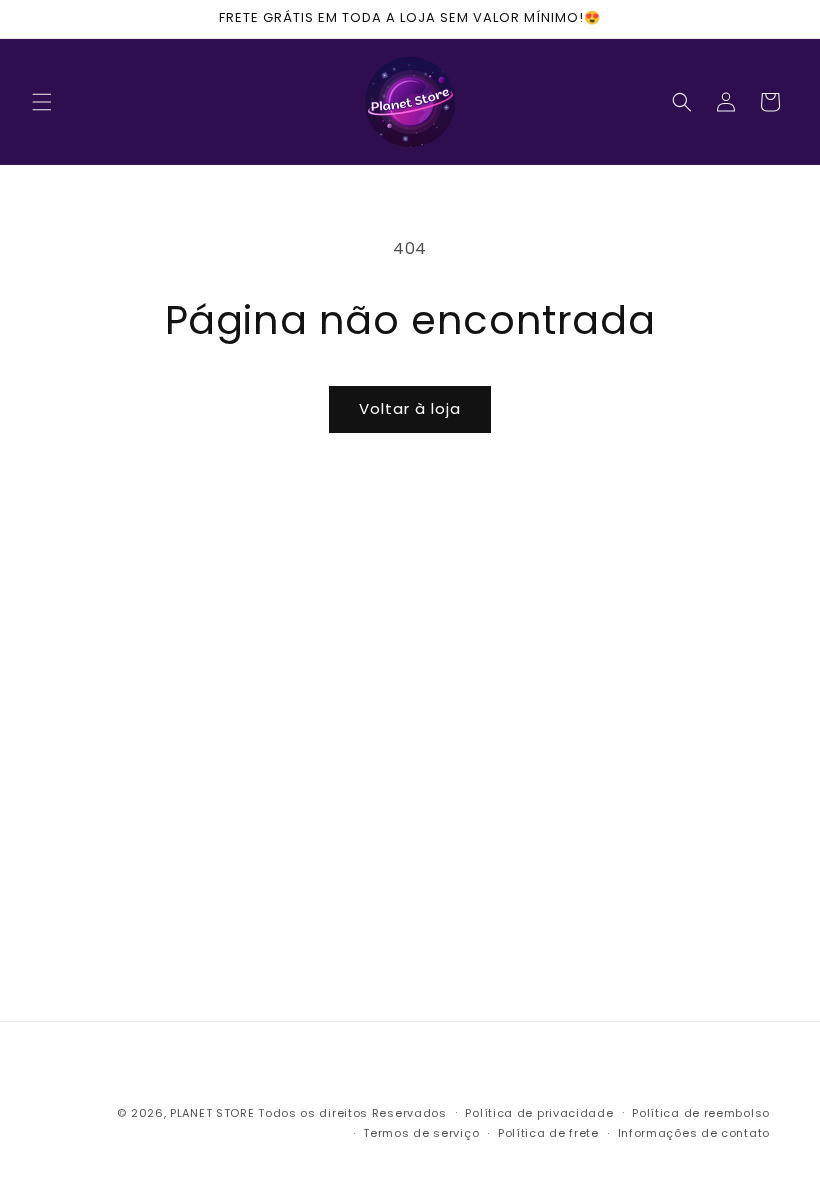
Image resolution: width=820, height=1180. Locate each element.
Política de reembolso (701, 1113)
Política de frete (548, 1133)
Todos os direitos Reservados (352, 1113)
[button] (42, 102)
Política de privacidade (539, 1113)
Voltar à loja (410, 408)
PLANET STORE (214, 1113)
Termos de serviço (421, 1133)
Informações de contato (694, 1133)
